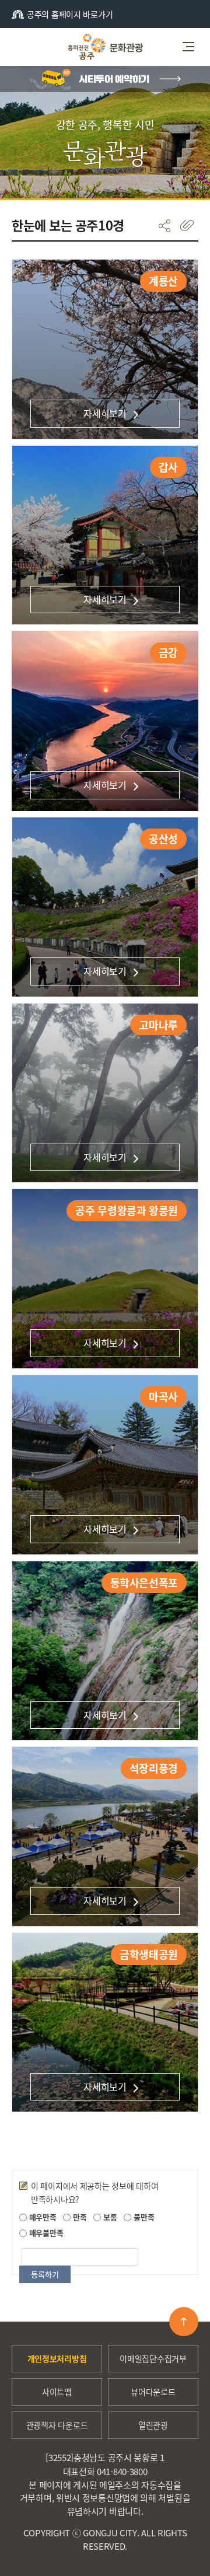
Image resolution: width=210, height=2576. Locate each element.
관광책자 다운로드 (57, 2425)
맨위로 (184, 2322)
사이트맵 (57, 2392)
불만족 (143, 2217)
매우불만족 (45, 2233)
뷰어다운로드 (153, 2392)
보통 (109, 2217)
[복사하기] (187, 226)
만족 (78, 2217)
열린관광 (153, 2425)
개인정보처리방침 (57, 2358)
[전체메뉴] (192, 47)
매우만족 (42, 2217)
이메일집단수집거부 (153, 2358)
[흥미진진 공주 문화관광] (105, 47)
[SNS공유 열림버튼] (164, 226)
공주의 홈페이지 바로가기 (70, 14)
